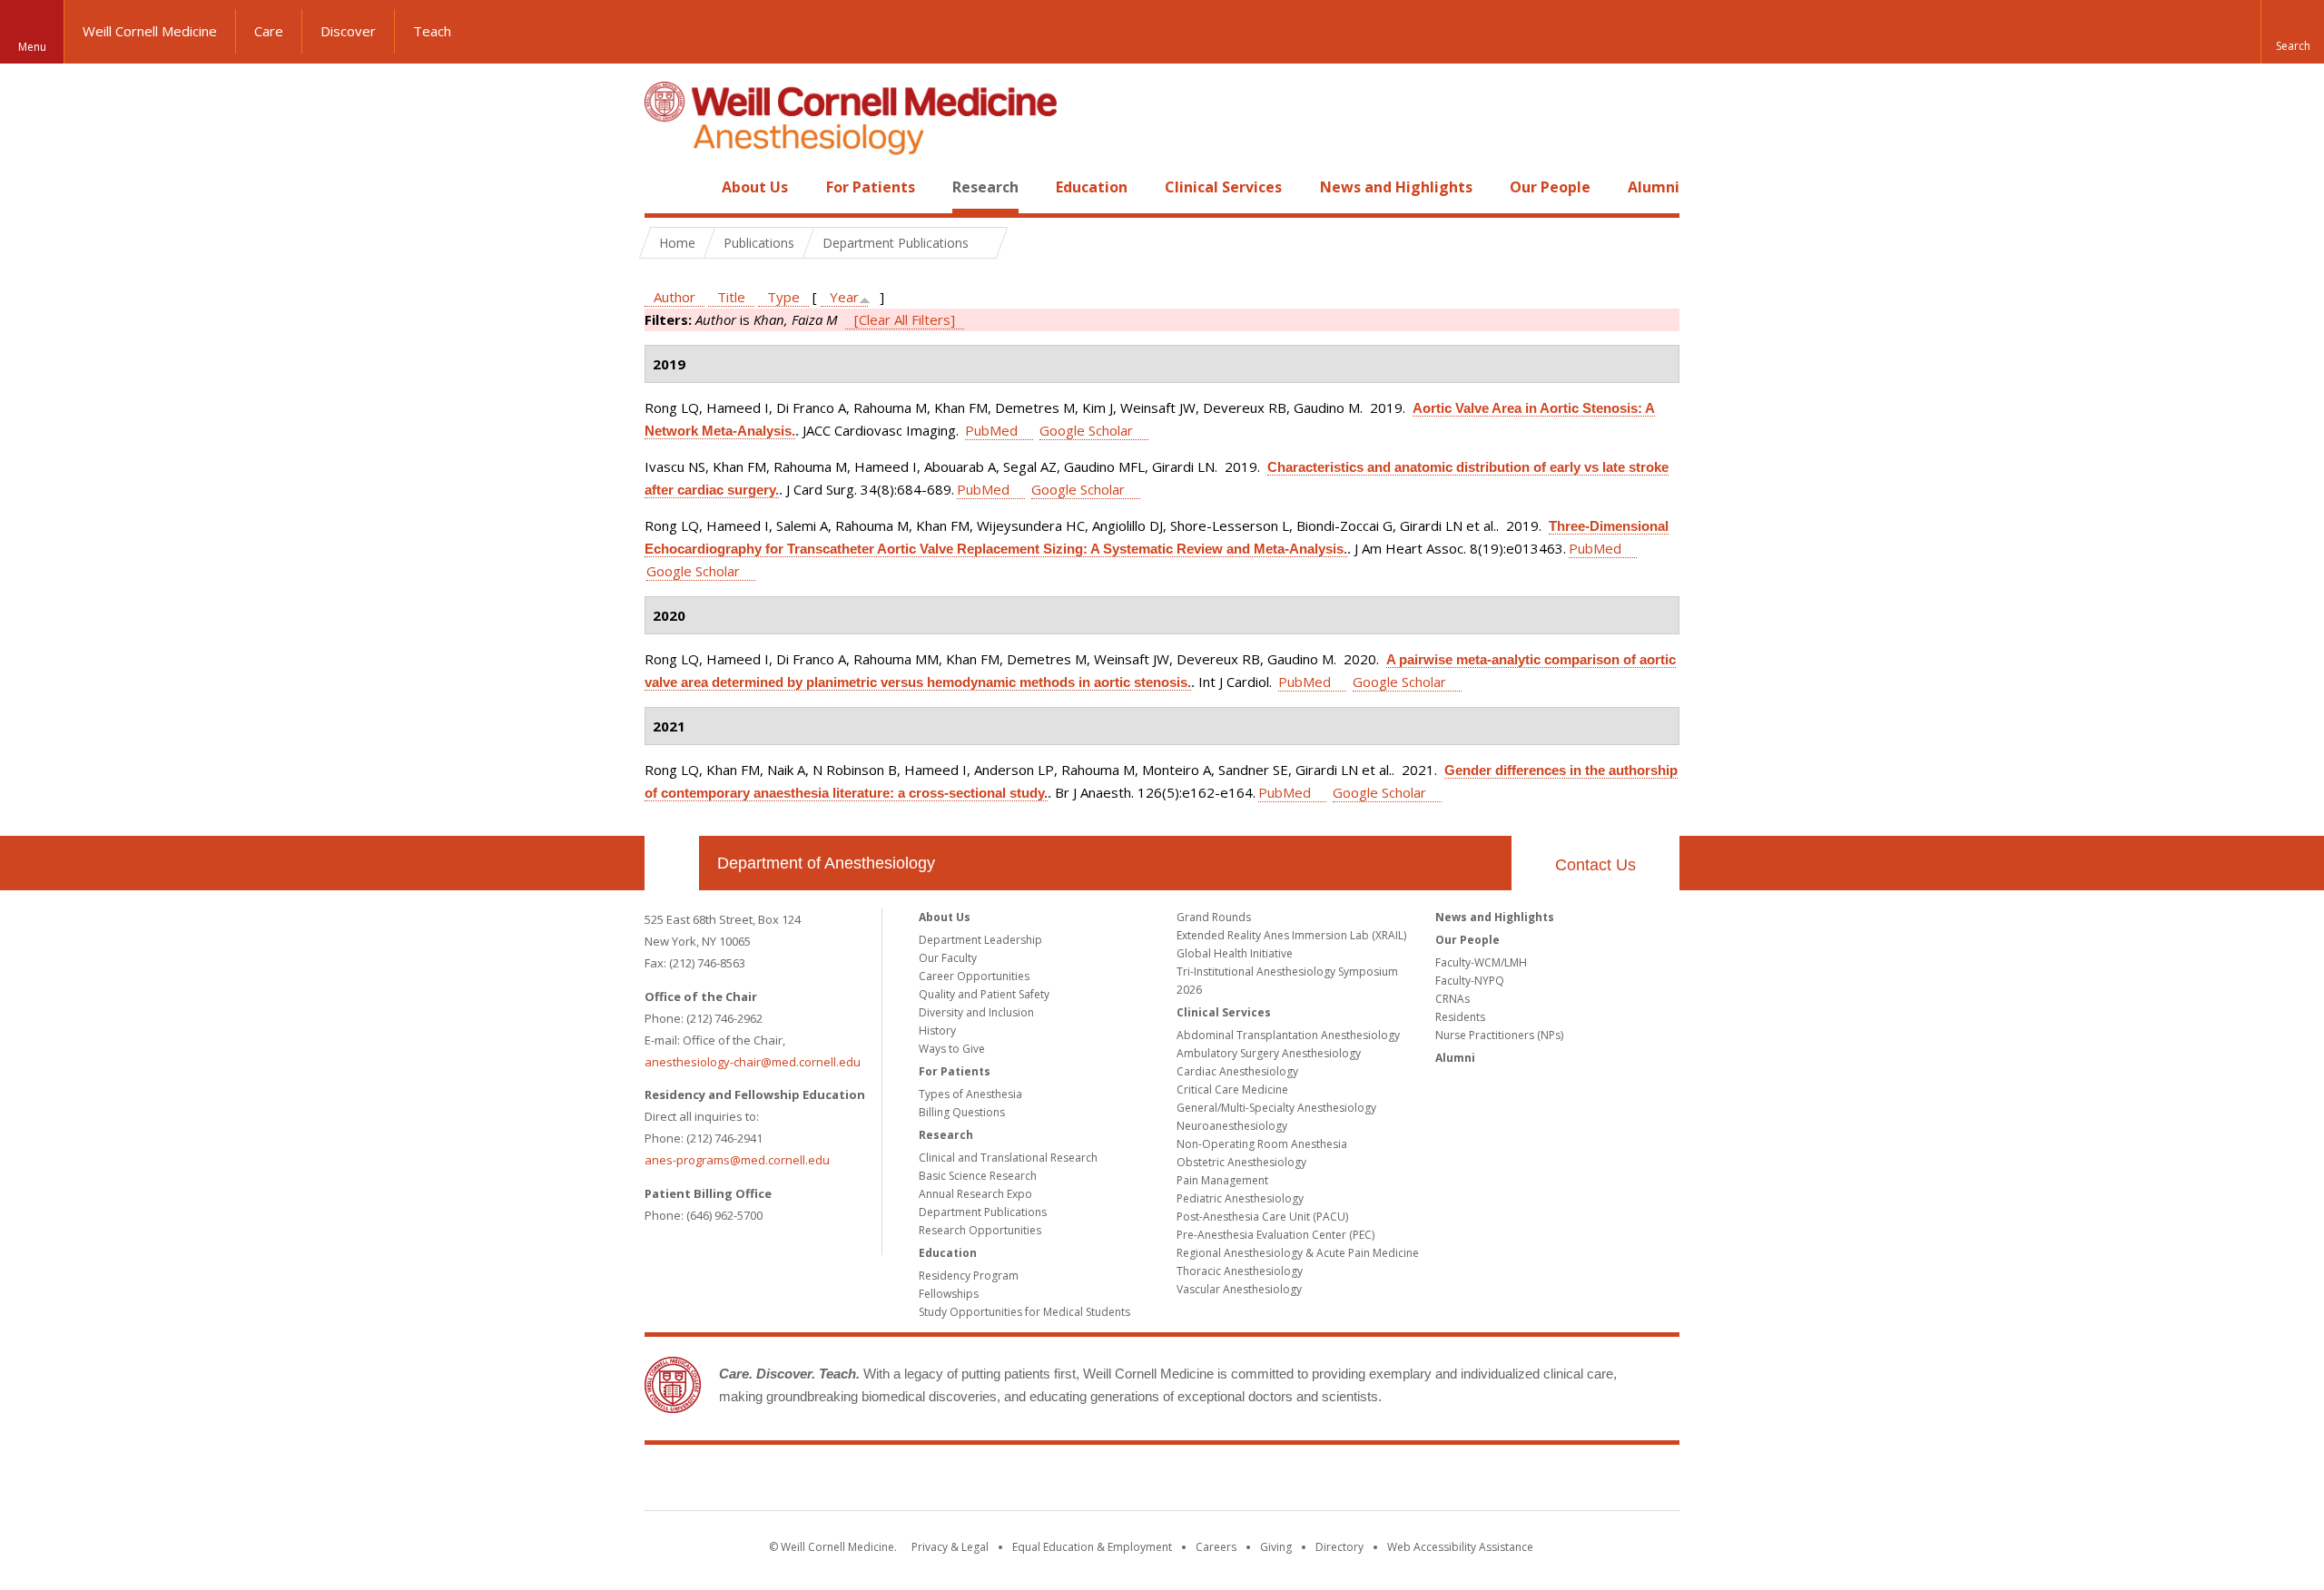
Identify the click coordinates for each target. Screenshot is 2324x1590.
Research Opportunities (980, 1230)
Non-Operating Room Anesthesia (1262, 1144)
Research (985, 187)
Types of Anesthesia (970, 1094)
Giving (1276, 1547)
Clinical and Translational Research (1008, 1158)
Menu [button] (32, 47)
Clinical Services (1223, 187)
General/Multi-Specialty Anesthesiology (1276, 1108)
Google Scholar (1086, 430)
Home (665, 187)
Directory (1339, 1547)
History (937, 1031)
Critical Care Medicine (1232, 1089)
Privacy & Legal (950, 1547)
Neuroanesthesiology (1232, 1126)
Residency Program (969, 1276)
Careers (1216, 1547)
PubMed (991, 430)
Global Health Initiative (1235, 953)
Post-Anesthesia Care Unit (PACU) (1262, 1217)
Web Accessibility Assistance (1460, 1547)
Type (783, 297)
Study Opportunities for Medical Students (1024, 1312)
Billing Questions (962, 1112)
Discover (348, 31)
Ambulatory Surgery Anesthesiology (1269, 1053)
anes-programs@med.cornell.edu (737, 1160)
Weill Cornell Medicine (150, 31)
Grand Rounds (1214, 917)
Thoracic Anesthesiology (1240, 1271)
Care (269, 31)
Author (675, 297)
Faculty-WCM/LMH (1481, 962)
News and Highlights (1396, 187)
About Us (755, 187)
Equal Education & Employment (1092, 1547)
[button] (2292, 32)
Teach (432, 31)
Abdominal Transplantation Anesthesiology (1288, 1035)
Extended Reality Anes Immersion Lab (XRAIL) (1291, 935)
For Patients (871, 187)
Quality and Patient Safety (984, 994)
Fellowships (949, 1294)
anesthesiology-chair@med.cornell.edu (753, 1062)
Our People (1550, 187)
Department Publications (983, 1212)
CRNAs (1452, 999)
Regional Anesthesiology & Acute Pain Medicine (1298, 1253)
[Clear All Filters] (905, 319)
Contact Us (1595, 865)
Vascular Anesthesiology (1239, 1289)
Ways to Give (952, 1049)
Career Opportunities (974, 976)
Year (844, 297)
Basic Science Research (978, 1176)
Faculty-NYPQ (1470, 981)
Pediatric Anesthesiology (1240, 1198)
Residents (1460, 1017)
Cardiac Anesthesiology (1237, 1071)
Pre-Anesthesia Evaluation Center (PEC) (1275, 1235)
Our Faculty (948, 958)
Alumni (1654, 187)
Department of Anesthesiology (826, 863)
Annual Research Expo (975, 1194)
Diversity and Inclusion (976, 1012)
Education (1092, 187)
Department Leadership (980, 940)
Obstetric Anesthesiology (1241, 1162)
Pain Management (1222, 1180)
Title (731, 297)
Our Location (672, 863)
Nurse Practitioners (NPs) (1499, 1035)
